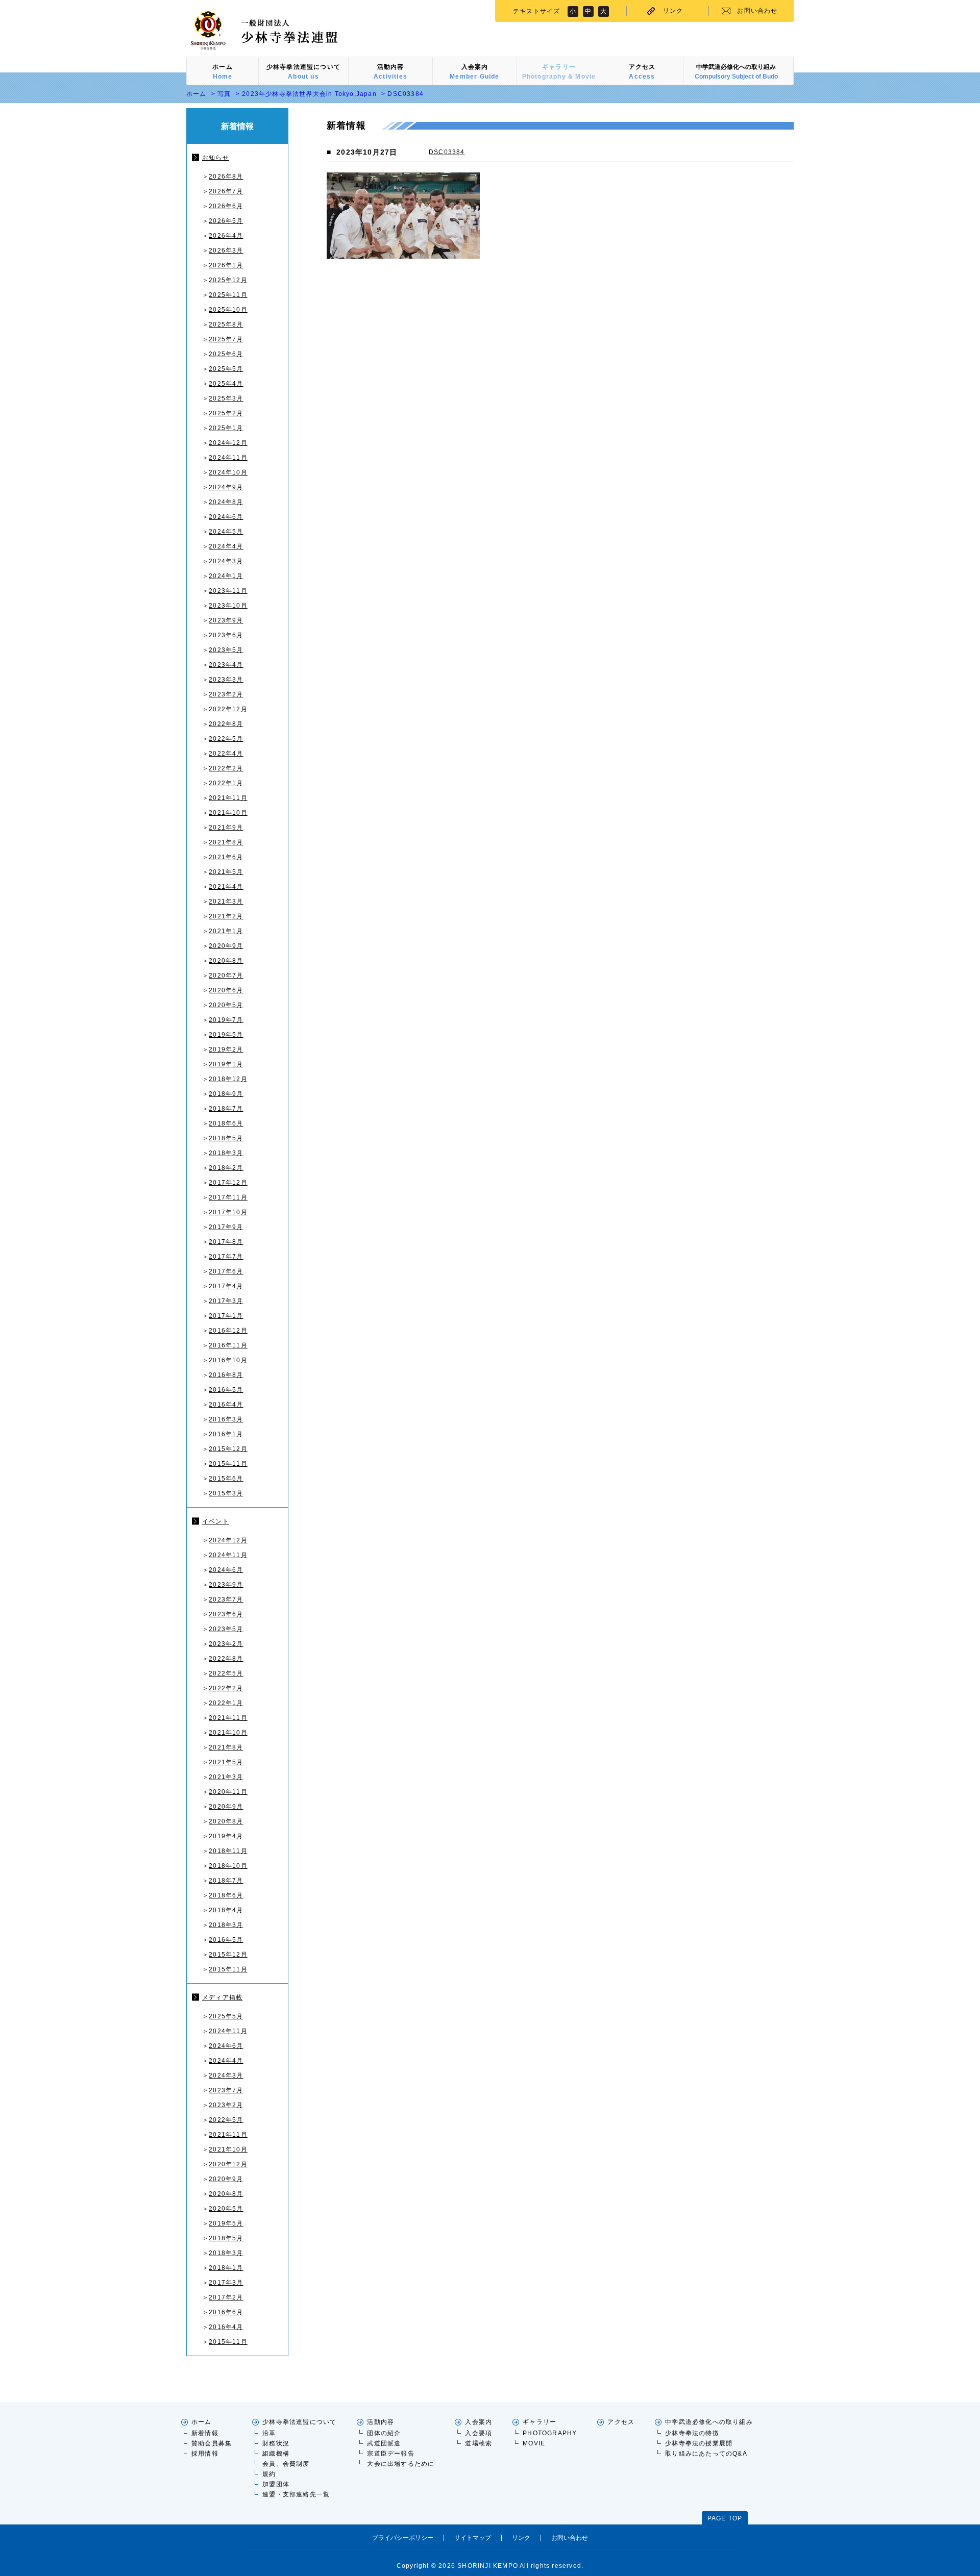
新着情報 (205, 2433)
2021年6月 (226, 857)
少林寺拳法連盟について (299, 2422)
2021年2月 (226, 916)
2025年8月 (226, 324)
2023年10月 (228, 606)
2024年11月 (228, 458)
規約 (269, 2474)
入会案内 (479, 2422)
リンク (673, 11)
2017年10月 (228, 1212)
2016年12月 (228, 1331)
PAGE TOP (725, 2518)
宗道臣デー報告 (390, 2454)
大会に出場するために (401, 2464)
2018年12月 (228, 1079)
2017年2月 (226, 2297)
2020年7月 (226, 976)
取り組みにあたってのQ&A (706, 2454)
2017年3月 (226, 1301)
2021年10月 (228, 813)
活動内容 (381, 2422)
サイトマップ (473, 2538)
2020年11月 (228, 1792)
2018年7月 (226, 1109)
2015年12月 (228, 1449)
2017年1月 (226, 1316)
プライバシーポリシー (403, 2538)
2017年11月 (228, 1197)
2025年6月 (226, 354)
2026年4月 (226, 236)
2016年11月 (228, 1345)
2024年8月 (226, 502)
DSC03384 (447, 152)
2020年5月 (226, 1005)
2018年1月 (226, 2268)
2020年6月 (226, 990)
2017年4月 (226, 1286)
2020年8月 (226, 961)
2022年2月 (226, 768)
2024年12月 (228, 443)
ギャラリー (540, 2422)
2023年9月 (226, 620)
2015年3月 (226, 1493)
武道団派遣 (384, 2443)
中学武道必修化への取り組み (709, 2422)
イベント (216, 1521)
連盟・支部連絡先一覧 (296, 2494)
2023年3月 (226, 680)
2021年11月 (228, 798)
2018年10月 (228, 1866)
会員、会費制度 (286, 2464)
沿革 (269, 2433)
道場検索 (479, 2443)
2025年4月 (226, 384)
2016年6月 (226, 2312)
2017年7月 (226, 1257)
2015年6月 (226, 1479)
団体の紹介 (384, 2433)
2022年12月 (228, 709)
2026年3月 (226, 251)
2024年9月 (226, 487)
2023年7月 (226, 1599)
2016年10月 (228, 1360)
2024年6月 (226, 517)
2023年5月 (226, 650)
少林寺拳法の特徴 (692, 2433)
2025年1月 (226, 428)
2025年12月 (228, 280)
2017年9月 (226, 1227)
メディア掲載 (222, 1997)
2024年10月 (228, 472)
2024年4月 (226, 546)
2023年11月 (228, 591)
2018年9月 (226, 1094)
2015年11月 (228, 1464)
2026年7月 (226, 191)
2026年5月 (226, 221)
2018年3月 (226, 1153)
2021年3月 (226, 902)
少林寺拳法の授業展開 (699, 2443)
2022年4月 (226, 754)
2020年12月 (228, 2164)
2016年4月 (226, 1405)
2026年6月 (226, 206)
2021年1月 (226, 931)
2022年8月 (226, 724)
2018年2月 (226, 1168)
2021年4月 (226, 887)
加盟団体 (276, 2484)
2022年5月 (226, 739)
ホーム (197, 94)
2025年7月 (226, 339)
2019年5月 (226, 1035)
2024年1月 (226, 576)
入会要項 (479, 2433)
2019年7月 (226, 1020)
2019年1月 (226, 1064)
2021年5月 (226, 872)
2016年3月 (226, 1419)
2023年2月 (226, 694)
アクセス (621, 2422)
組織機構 (276, 2454)
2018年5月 (226, 1138)
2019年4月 (226, 1836)
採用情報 (205, 2454)
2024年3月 (226, 561)
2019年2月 (226, 1049)
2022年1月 (226, 783)
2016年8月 (226, 1375)
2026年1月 (226, 265)
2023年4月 (226, 665)
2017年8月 (226, 1242)
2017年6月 (226, 1271)
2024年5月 (226, 532)
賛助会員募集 (212, 2443)
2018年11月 (228, 1851)
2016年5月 (226, 1390)
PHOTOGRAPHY (550, 2433)
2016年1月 (226, 1434)
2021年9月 (226, 828)
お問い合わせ (757, 11)
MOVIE (534, 2443)
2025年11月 (228, 295)
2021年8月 (226, 842)
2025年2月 (226, 413)
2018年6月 (226, 1123)
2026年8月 (226, 177)
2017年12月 (228, 1183)
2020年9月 (226, 946)
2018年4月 (226, 1910)
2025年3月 (226, 398)
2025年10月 (228, 310)
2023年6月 (226, 635)
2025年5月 (226, 369)
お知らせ (216, 158)
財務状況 (276, 2443)
